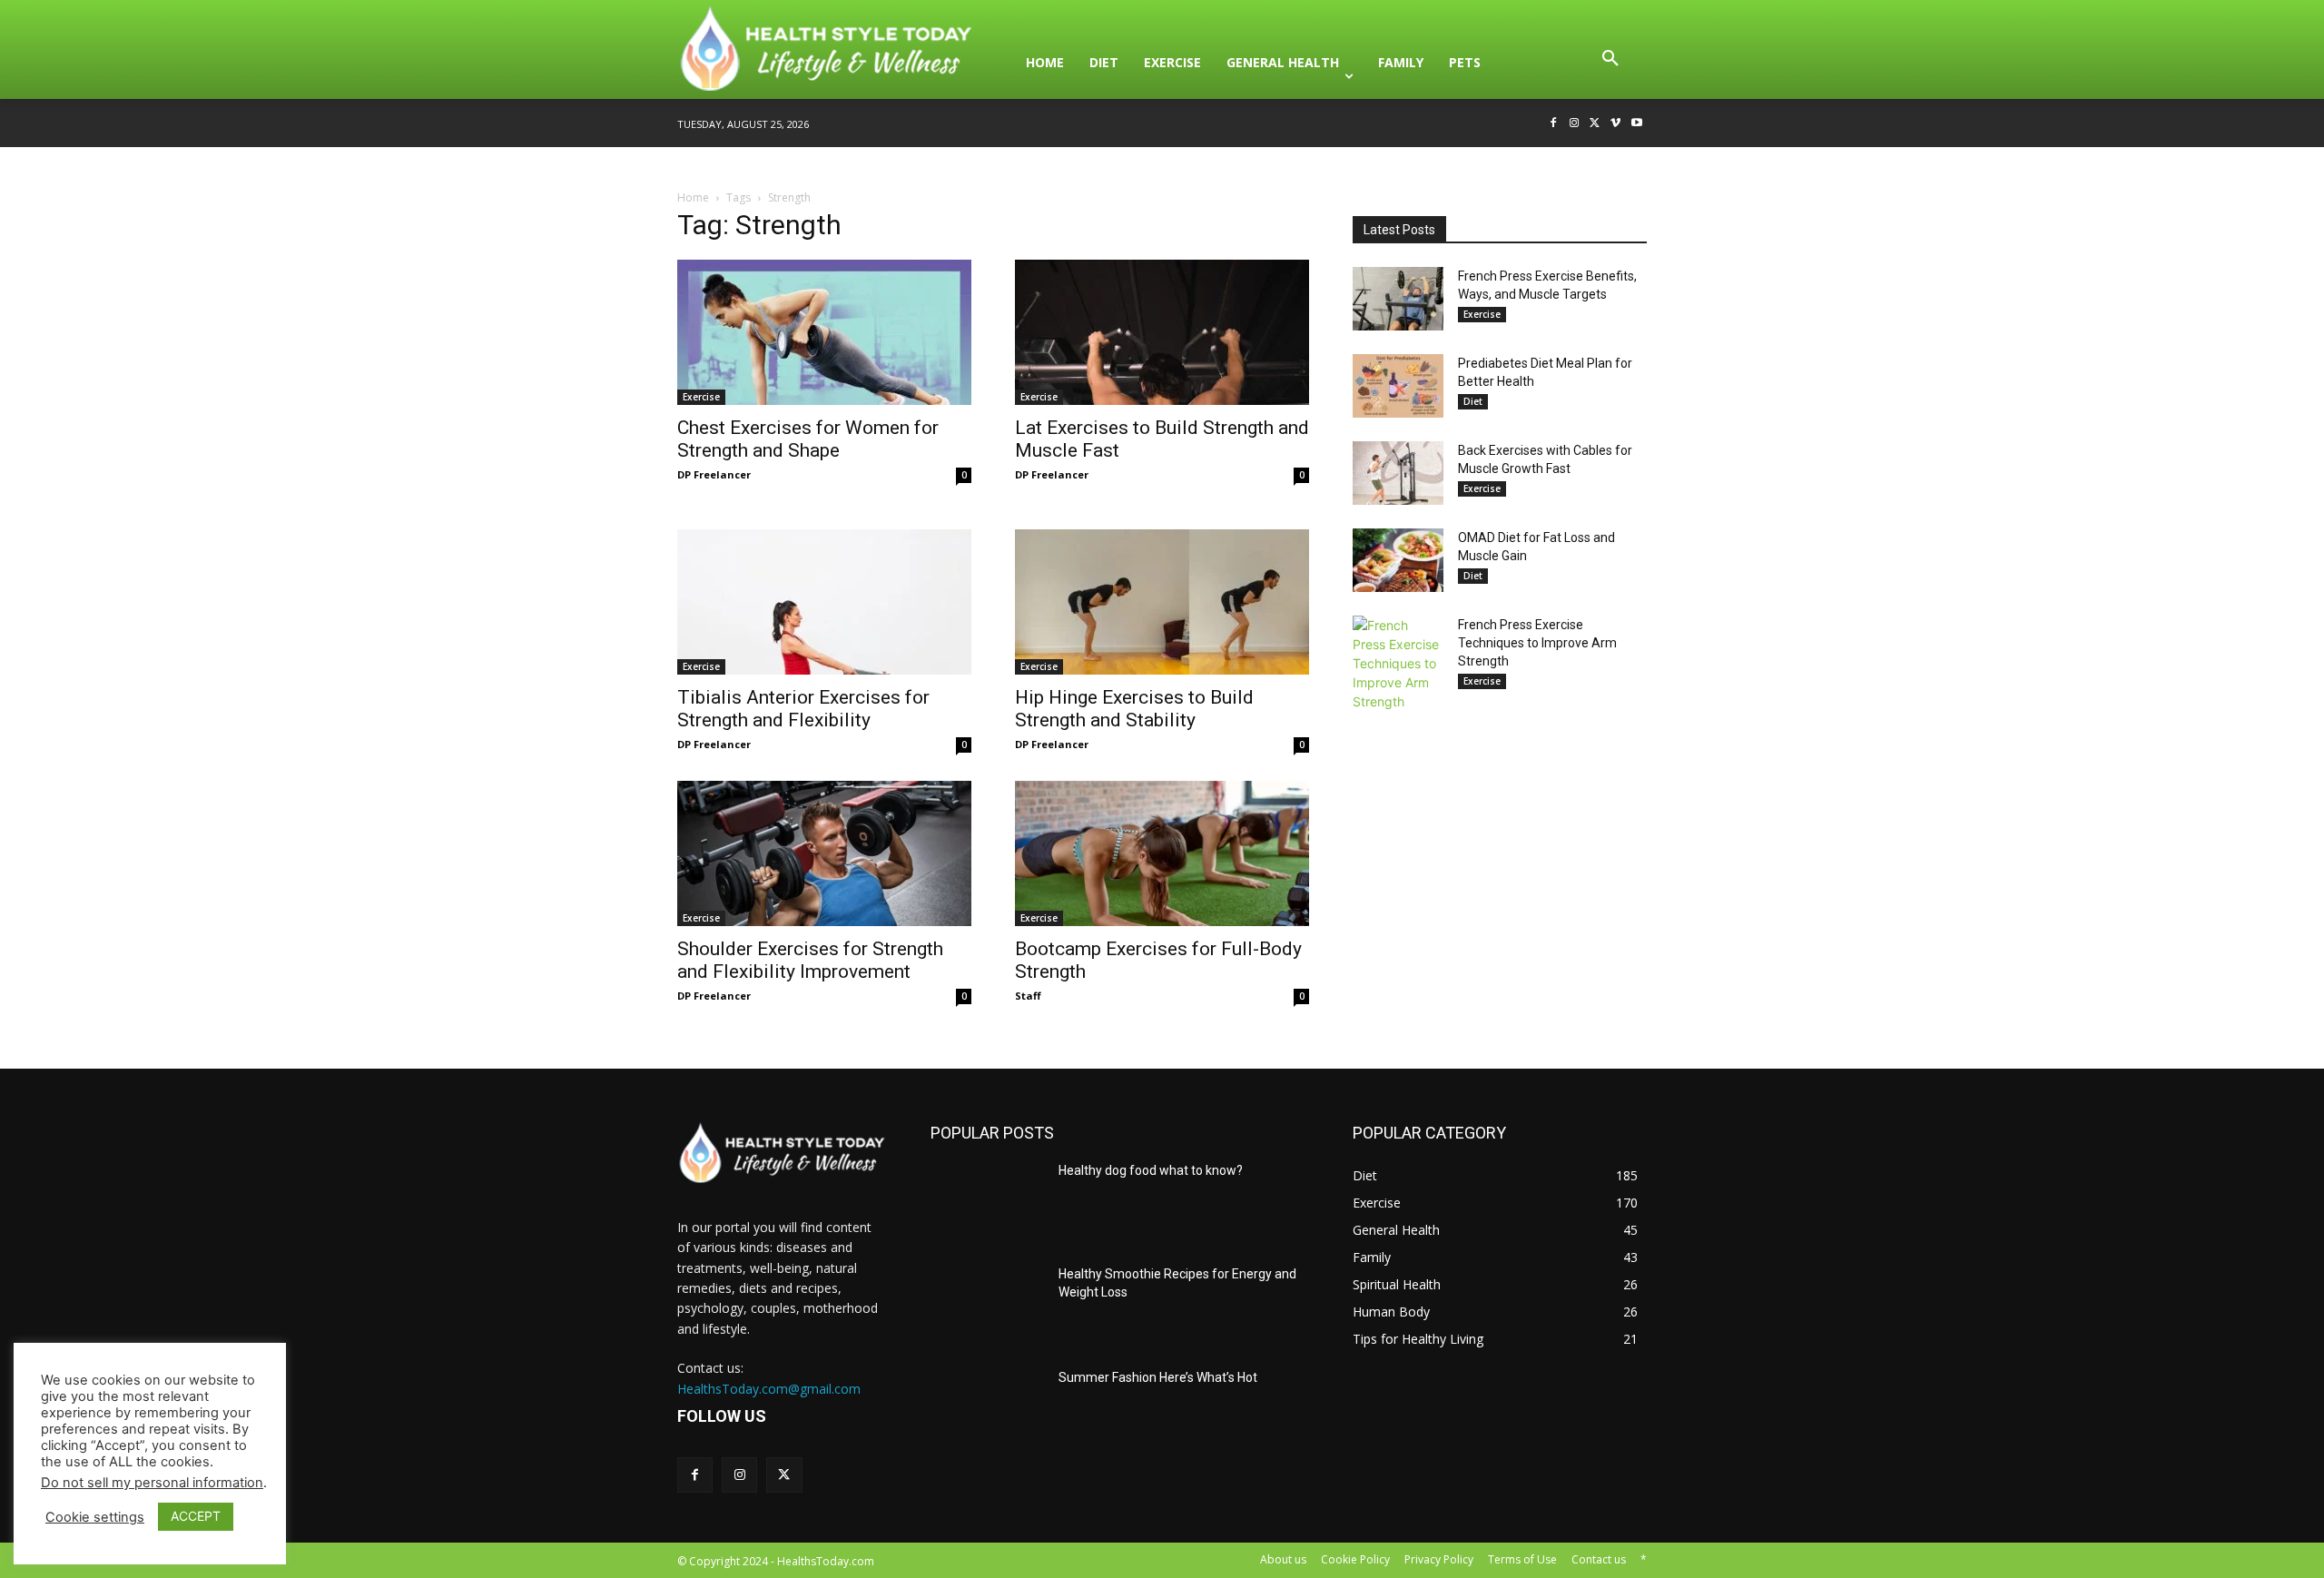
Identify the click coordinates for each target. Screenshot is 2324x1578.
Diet (1473, 401)
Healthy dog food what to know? (1151, 1170)
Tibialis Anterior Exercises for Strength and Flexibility (803, 709)
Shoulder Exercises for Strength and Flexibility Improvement (810, 960)
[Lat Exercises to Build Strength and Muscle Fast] (1162, 332)
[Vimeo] (1615, 124)
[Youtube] (1636, 124)
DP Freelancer (714, 474)
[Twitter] (1595, 124)
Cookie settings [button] (95, 1517)
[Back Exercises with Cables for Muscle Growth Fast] (1398, 473)
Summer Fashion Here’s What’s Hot (1158, 1377)
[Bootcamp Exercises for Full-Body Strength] (1162, 853)
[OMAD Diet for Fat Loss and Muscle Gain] (1398, 560)
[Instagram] (1575, 124)
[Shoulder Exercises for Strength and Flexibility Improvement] (824, 853)
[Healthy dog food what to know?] (987, 1202)
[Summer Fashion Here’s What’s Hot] (987, 1409)
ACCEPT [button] (196, 1516)
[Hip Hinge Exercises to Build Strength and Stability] (1162, 602)
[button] (1610, 63)
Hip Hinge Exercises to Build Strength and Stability (1134, 709)
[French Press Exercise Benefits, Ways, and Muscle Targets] (1398, 299)
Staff (1028, 996)
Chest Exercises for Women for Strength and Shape (808, 439)
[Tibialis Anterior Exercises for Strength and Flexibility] (824, 602)
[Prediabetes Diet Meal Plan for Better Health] (1398, 386)
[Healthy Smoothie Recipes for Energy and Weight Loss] (987, 1306)
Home (693, 197)
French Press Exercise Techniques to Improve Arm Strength (1537, 643)
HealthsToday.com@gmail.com (769, 1389)
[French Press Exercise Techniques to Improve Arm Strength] (1398, 663)
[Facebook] (1554, 124)
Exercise (701, 397)
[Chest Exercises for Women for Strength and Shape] (824, 332)
